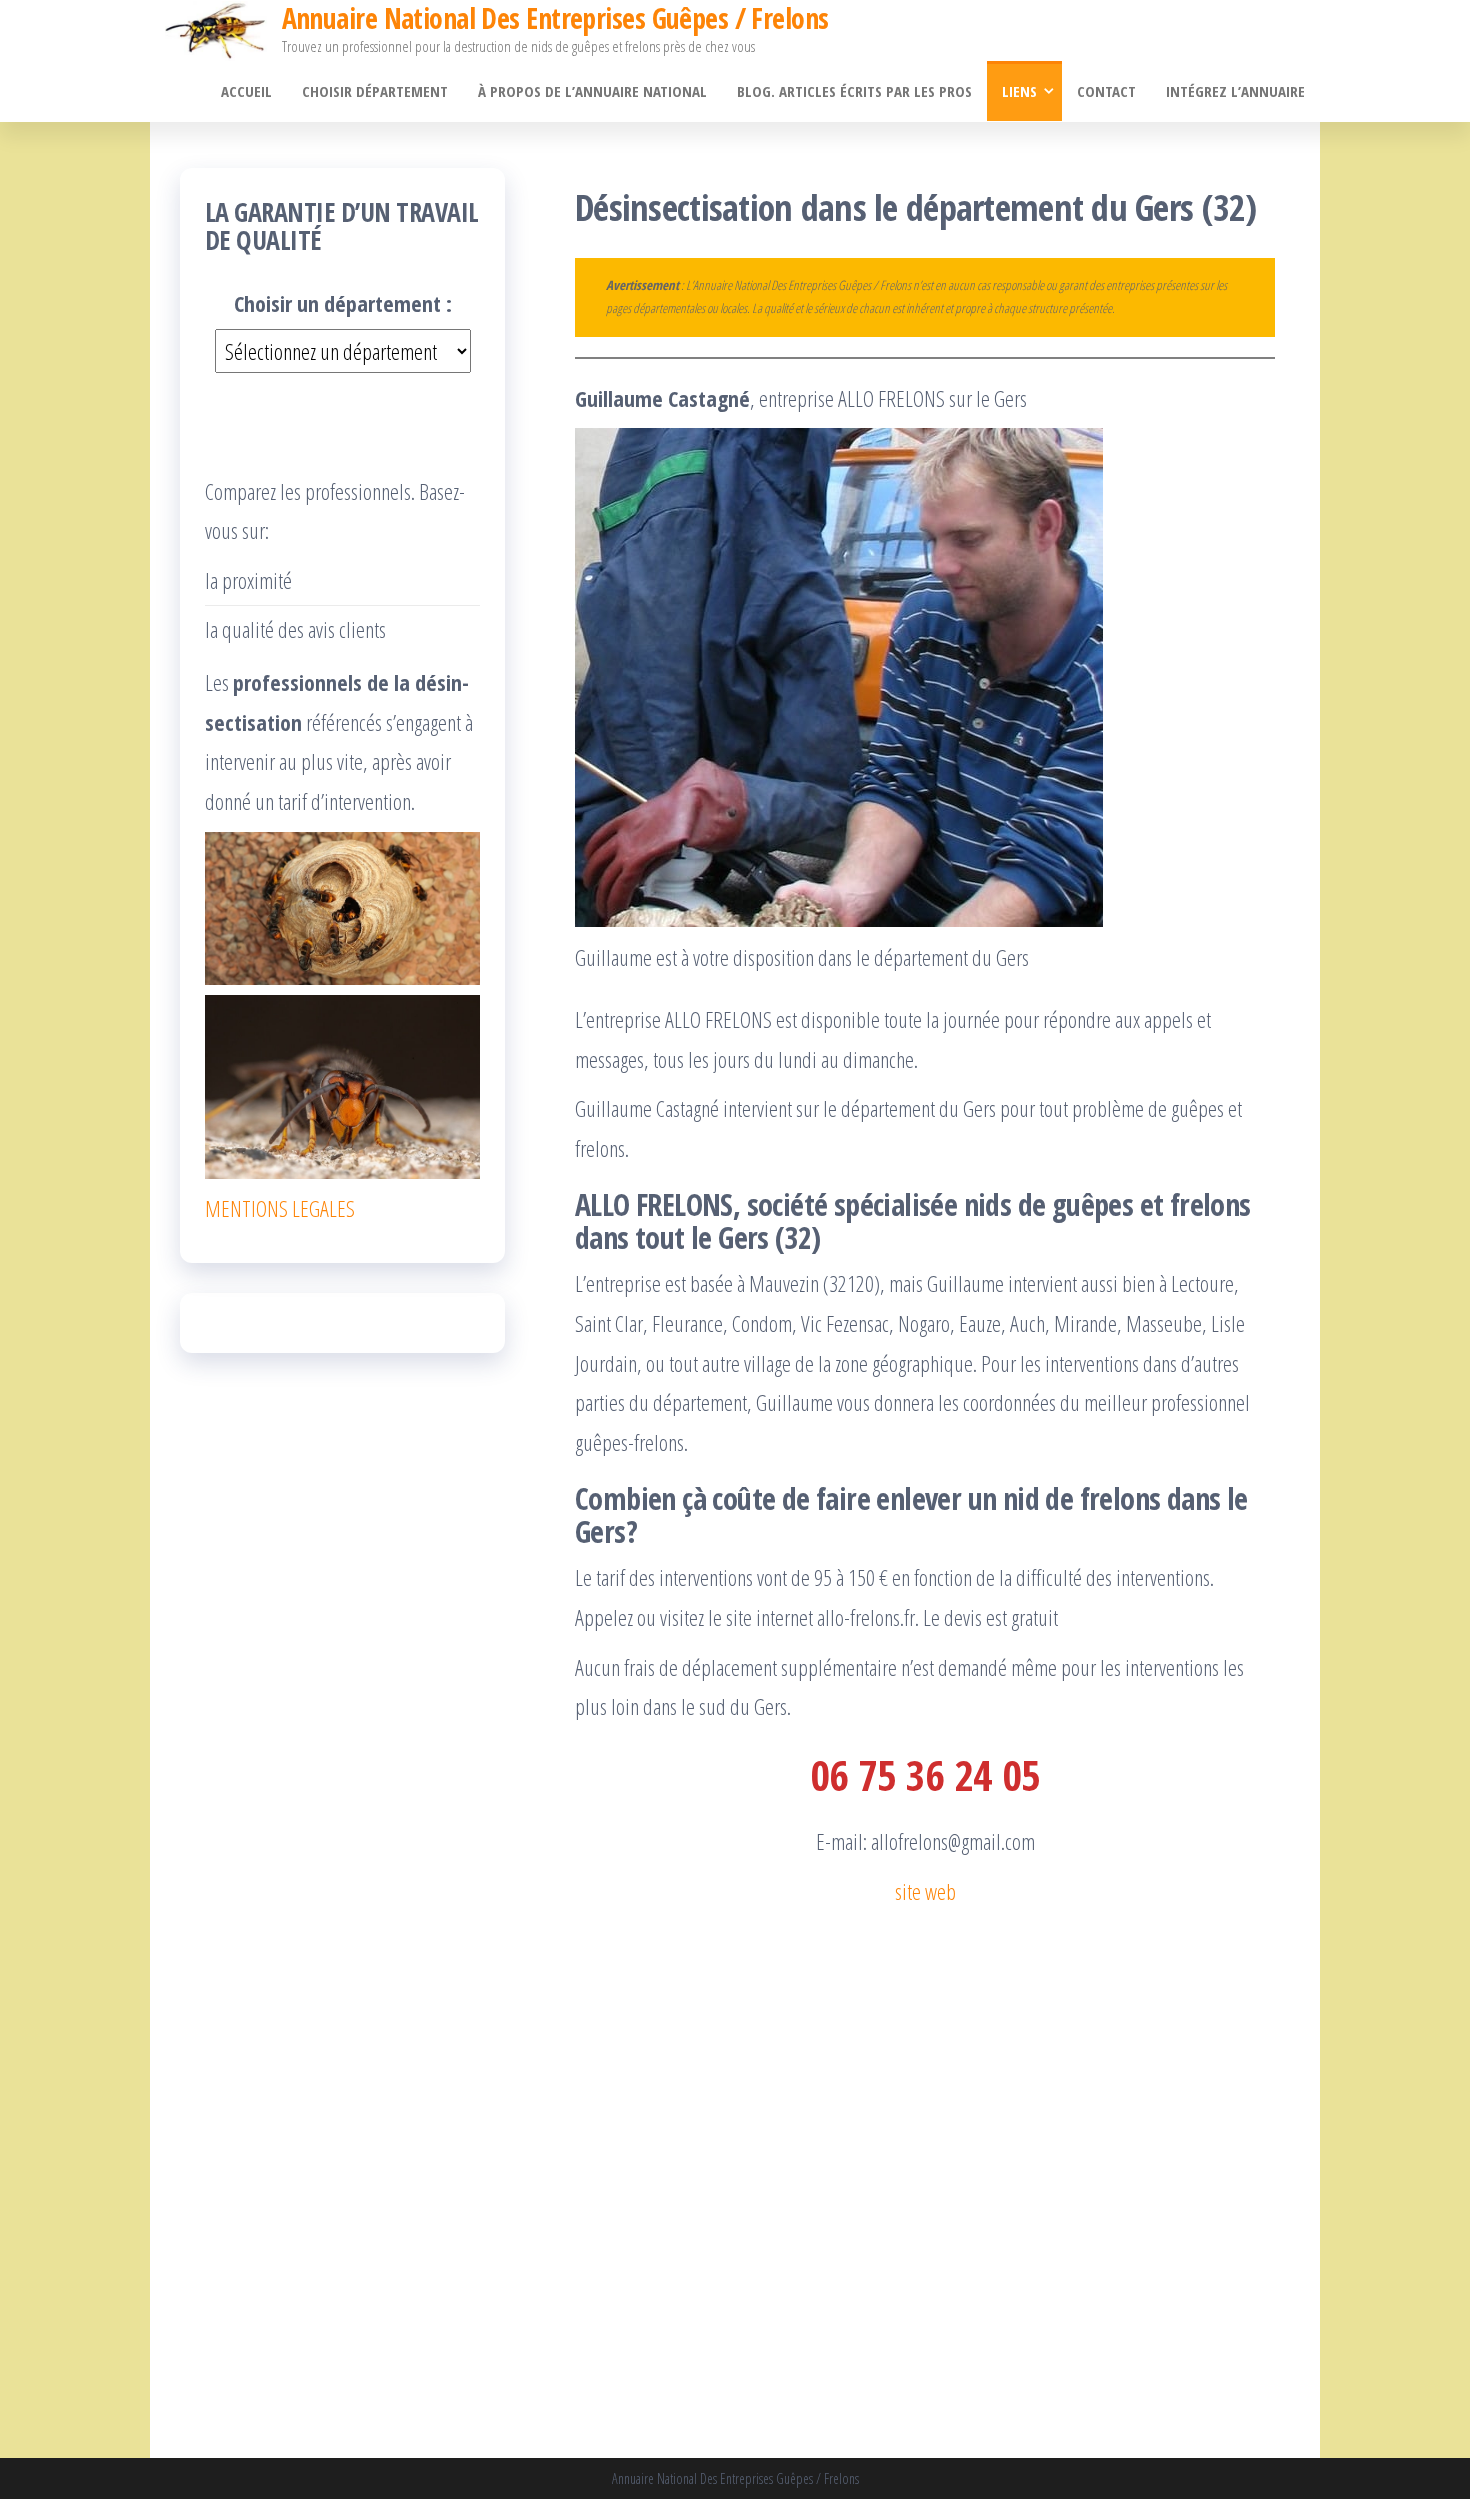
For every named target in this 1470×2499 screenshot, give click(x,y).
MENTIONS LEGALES (280, 1208)
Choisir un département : (343, 303)
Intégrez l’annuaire (1235, 91)
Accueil (246, 91)
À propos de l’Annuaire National (592, 91)
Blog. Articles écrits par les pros (854, 91)
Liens (1019, 91)
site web (925, 1891)
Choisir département (375, 91)
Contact (1106, 91)
